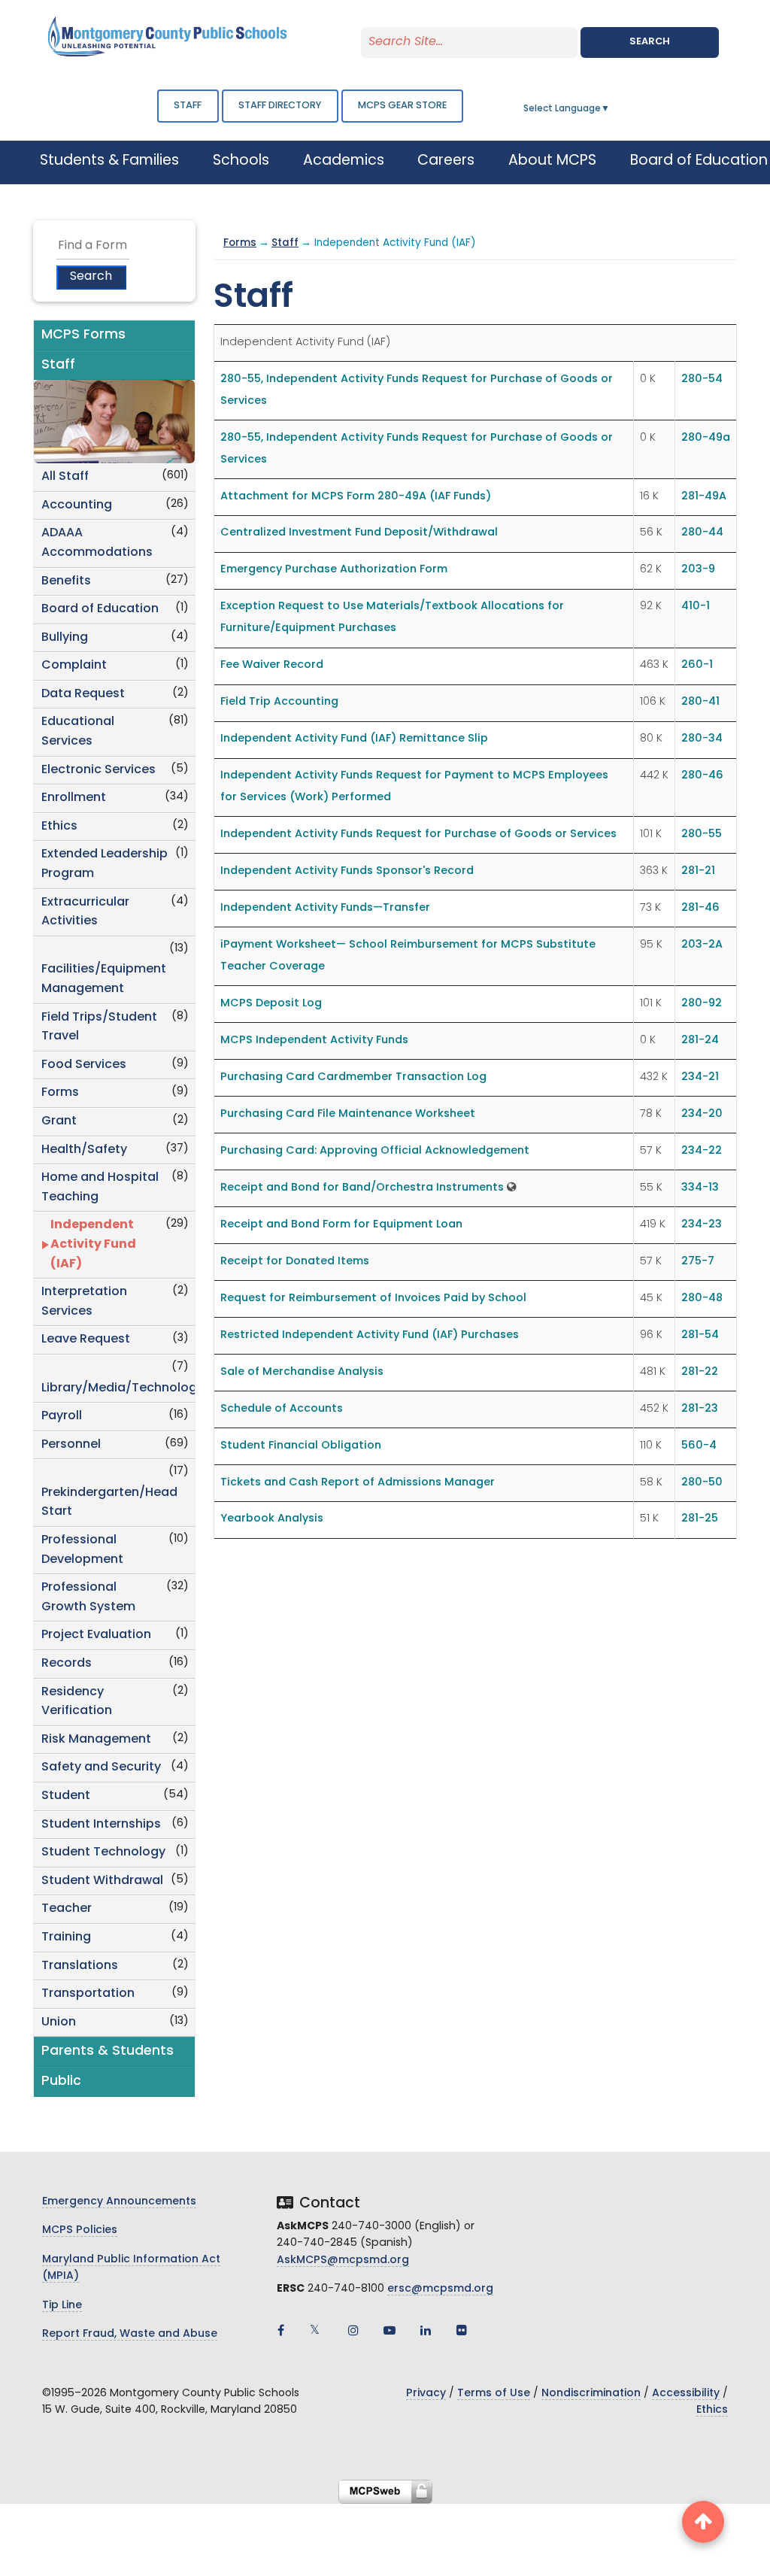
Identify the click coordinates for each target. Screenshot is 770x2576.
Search (650, 42)
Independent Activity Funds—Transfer (325, 908)
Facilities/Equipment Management (104, 979)
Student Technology (103, 1852)
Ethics (59, 827)
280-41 (700, 702)
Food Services (84, 1065)
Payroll (62, 1416)
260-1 (697, 665)
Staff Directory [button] (280, 106)
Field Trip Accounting (279, 702)
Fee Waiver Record (272, 665)
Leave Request (86, 1340)
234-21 (700, 1077)
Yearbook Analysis (272, 1519)
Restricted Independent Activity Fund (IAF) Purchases (370, 1335)
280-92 (702, 1004)
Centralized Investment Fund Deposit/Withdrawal (359, 533)
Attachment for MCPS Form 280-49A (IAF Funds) (356, 497)
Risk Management (96, 1740)
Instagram (353, 2330)
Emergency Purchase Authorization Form (334, 570)
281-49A (704, 497)
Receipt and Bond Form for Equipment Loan (341, 1225)
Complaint (74, 666)
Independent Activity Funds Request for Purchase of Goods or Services (418, 834)
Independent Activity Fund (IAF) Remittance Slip (354, 739)
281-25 (700, 1519)
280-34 (702, 739)
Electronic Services (99, 770)
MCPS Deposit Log (271, 1004)
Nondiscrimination (591, 2394)
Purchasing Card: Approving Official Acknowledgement (375, 1151)
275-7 (698, 1262)
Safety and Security (101, 1767)
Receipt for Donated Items (295, 1262)
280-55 (702, 834)
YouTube (390, 2330)
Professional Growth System (88, 1597)
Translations (80, 1966)
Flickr (462, 2330)
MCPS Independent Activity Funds (314, 1041)
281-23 (700, 1409)
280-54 (702, 379)
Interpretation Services (84, 1302)
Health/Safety (84, 1150)
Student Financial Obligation (301, 1446)
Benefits (66, 581)
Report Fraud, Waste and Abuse (130, 2334)
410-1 (696, 607)
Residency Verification (77, 1702)
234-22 (702, 1151)
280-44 (702, 533)
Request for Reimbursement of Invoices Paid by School (373, 1299)
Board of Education (100, 609)
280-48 (702, 1299)
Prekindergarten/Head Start (109, 1503)
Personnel (71, 1445)
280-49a (706, 438)
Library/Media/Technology (118, 1388)
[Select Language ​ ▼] (611, 109)
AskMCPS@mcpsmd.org (343, 2260)
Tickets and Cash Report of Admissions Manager (358, 1483)
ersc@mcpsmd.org (440, 2289)
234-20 (702, 1114)
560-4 (699, 1446)
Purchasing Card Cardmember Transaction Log (353, 1077)
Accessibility (686, 2394)
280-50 (702, 1483)
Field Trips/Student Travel (99, 1027)
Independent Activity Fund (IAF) (93, 1244)
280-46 (702, 776)
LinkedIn (426, 2330)
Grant (59, 1121)
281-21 (698, 871)
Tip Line (62, 2306)
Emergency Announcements (119, 2202)
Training (66, 1937)
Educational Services (78, 732)
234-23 (702, 1225)
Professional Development (82, 1550)
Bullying (65, 638)
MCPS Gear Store (402, 106)
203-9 (698, 570)
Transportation (88, 1994)
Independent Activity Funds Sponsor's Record (347, 871)
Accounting (77, 505)
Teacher (67, 1909)
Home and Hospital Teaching (100, 1188)
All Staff (65, 477)
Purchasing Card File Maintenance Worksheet (348, 1114)
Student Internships (101, 1825)
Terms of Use (494, 2394)
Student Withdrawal (102, 1881)
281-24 (700, 1041)
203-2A (702, 945)
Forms (60, 1093)
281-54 (700, 1335)
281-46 (700, 908)
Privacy (426, 2394)
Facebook (281, 2330)
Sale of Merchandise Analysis (302, 1372)
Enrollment (74, 798)
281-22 (700, 1372)
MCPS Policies (80, 2230)
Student (66, 1796)
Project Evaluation (96, 1635)
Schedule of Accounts (282, 1409)
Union (59, 2022)
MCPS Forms (83, 335)
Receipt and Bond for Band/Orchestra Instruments (362, 1188)
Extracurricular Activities (85, 912)
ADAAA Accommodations (97, 543)
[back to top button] (703, 2522)
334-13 (700, 1188)
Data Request (83, 694)
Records (67, 1664)
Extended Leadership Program (105, 864)
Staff (188, 106)
